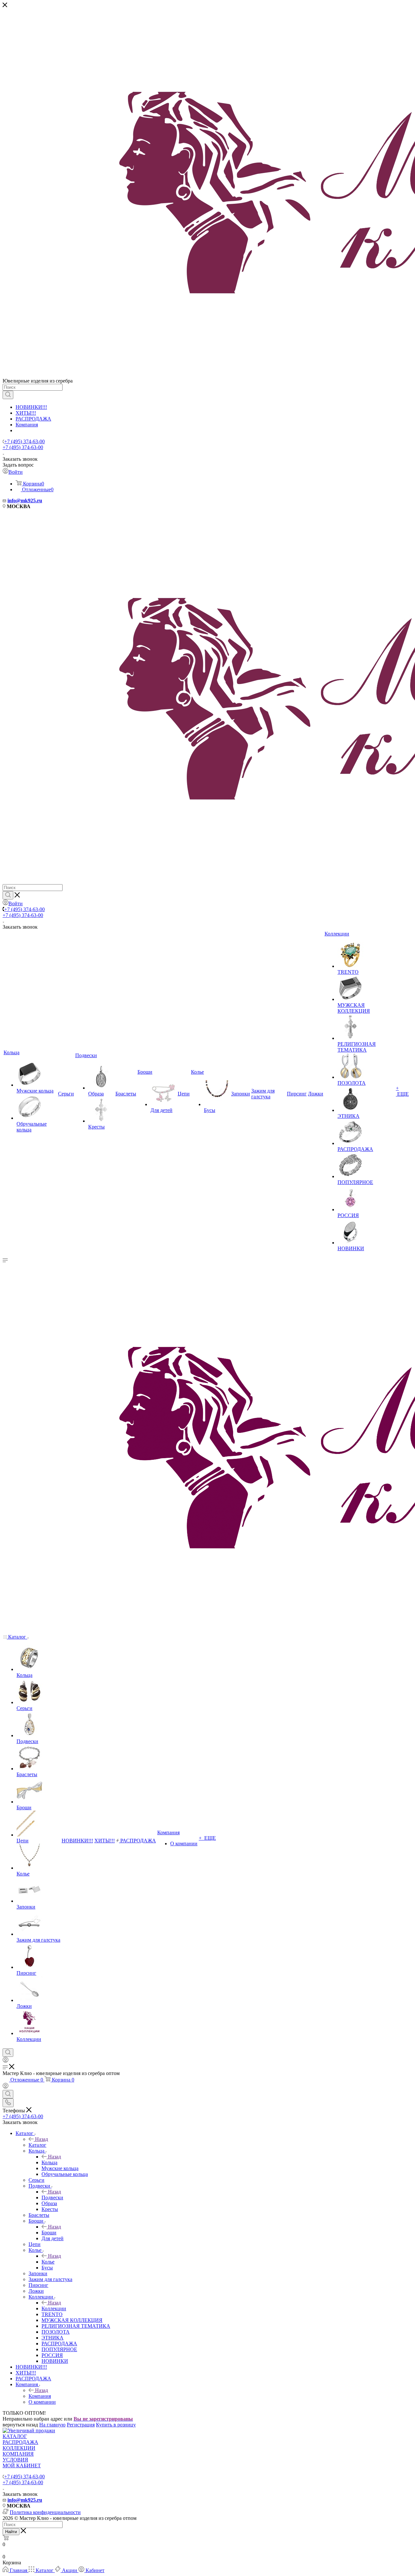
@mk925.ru (29, 501)
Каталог (37, 2145)
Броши (49, 2233)
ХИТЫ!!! (26, 413)
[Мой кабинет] (6, 2061)
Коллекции (54, 2308)
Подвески (52, 2198)
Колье (48, 2262)
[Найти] (8, 395)
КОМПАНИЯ (18, 2454)
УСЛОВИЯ (15, 2460)
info (12, 501)
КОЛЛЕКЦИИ (19, 2448)
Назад (41, 2139)
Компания (27, 425)
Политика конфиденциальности (45, 2512)
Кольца (49, 2162)
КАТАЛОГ (15, 2436)
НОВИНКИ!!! (31, 407)
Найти (11, 2532)
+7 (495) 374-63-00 (24, 441)
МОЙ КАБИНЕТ (22, 2466)
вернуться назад (20, 2425)
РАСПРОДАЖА (33, 419)
